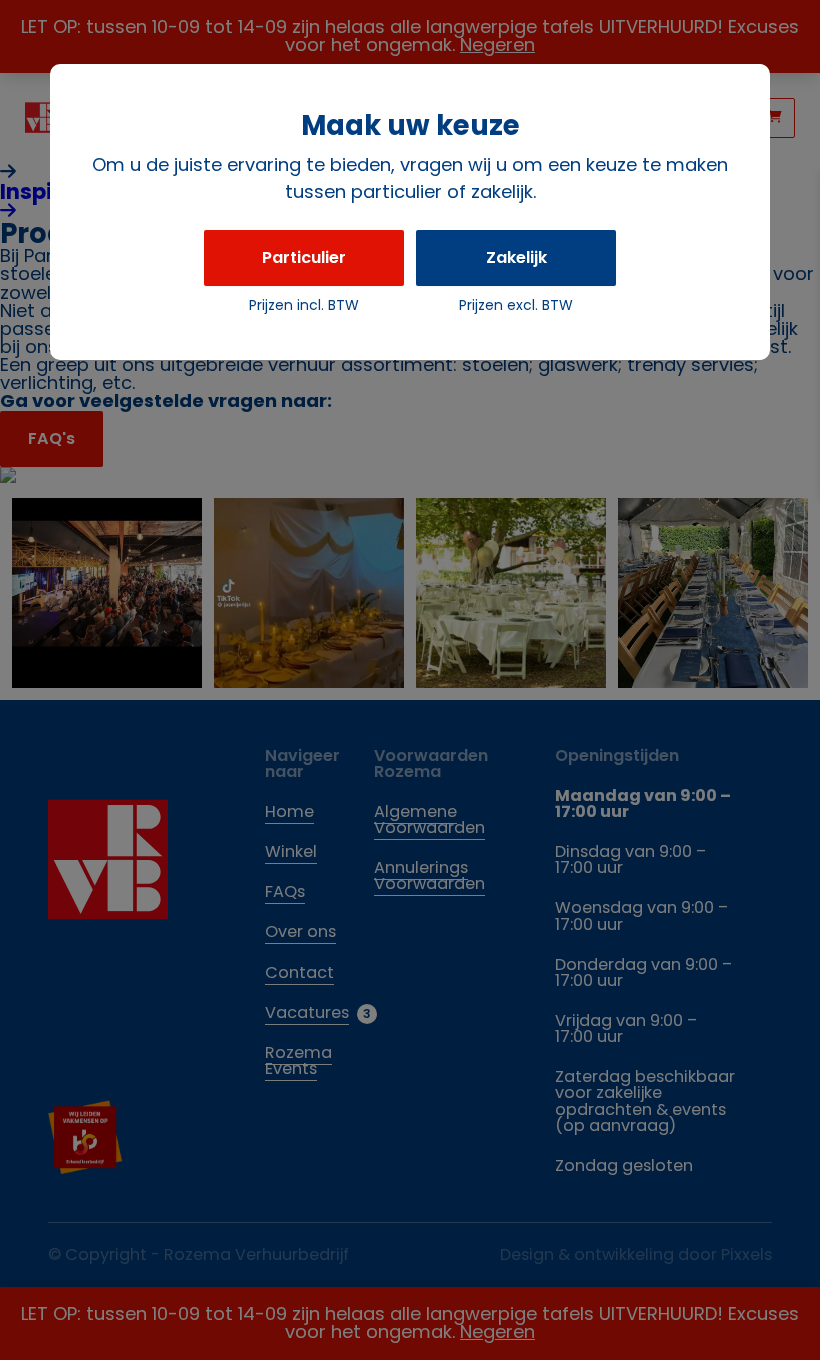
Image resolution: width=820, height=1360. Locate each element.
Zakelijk (516, 257)
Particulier (304, 257)
